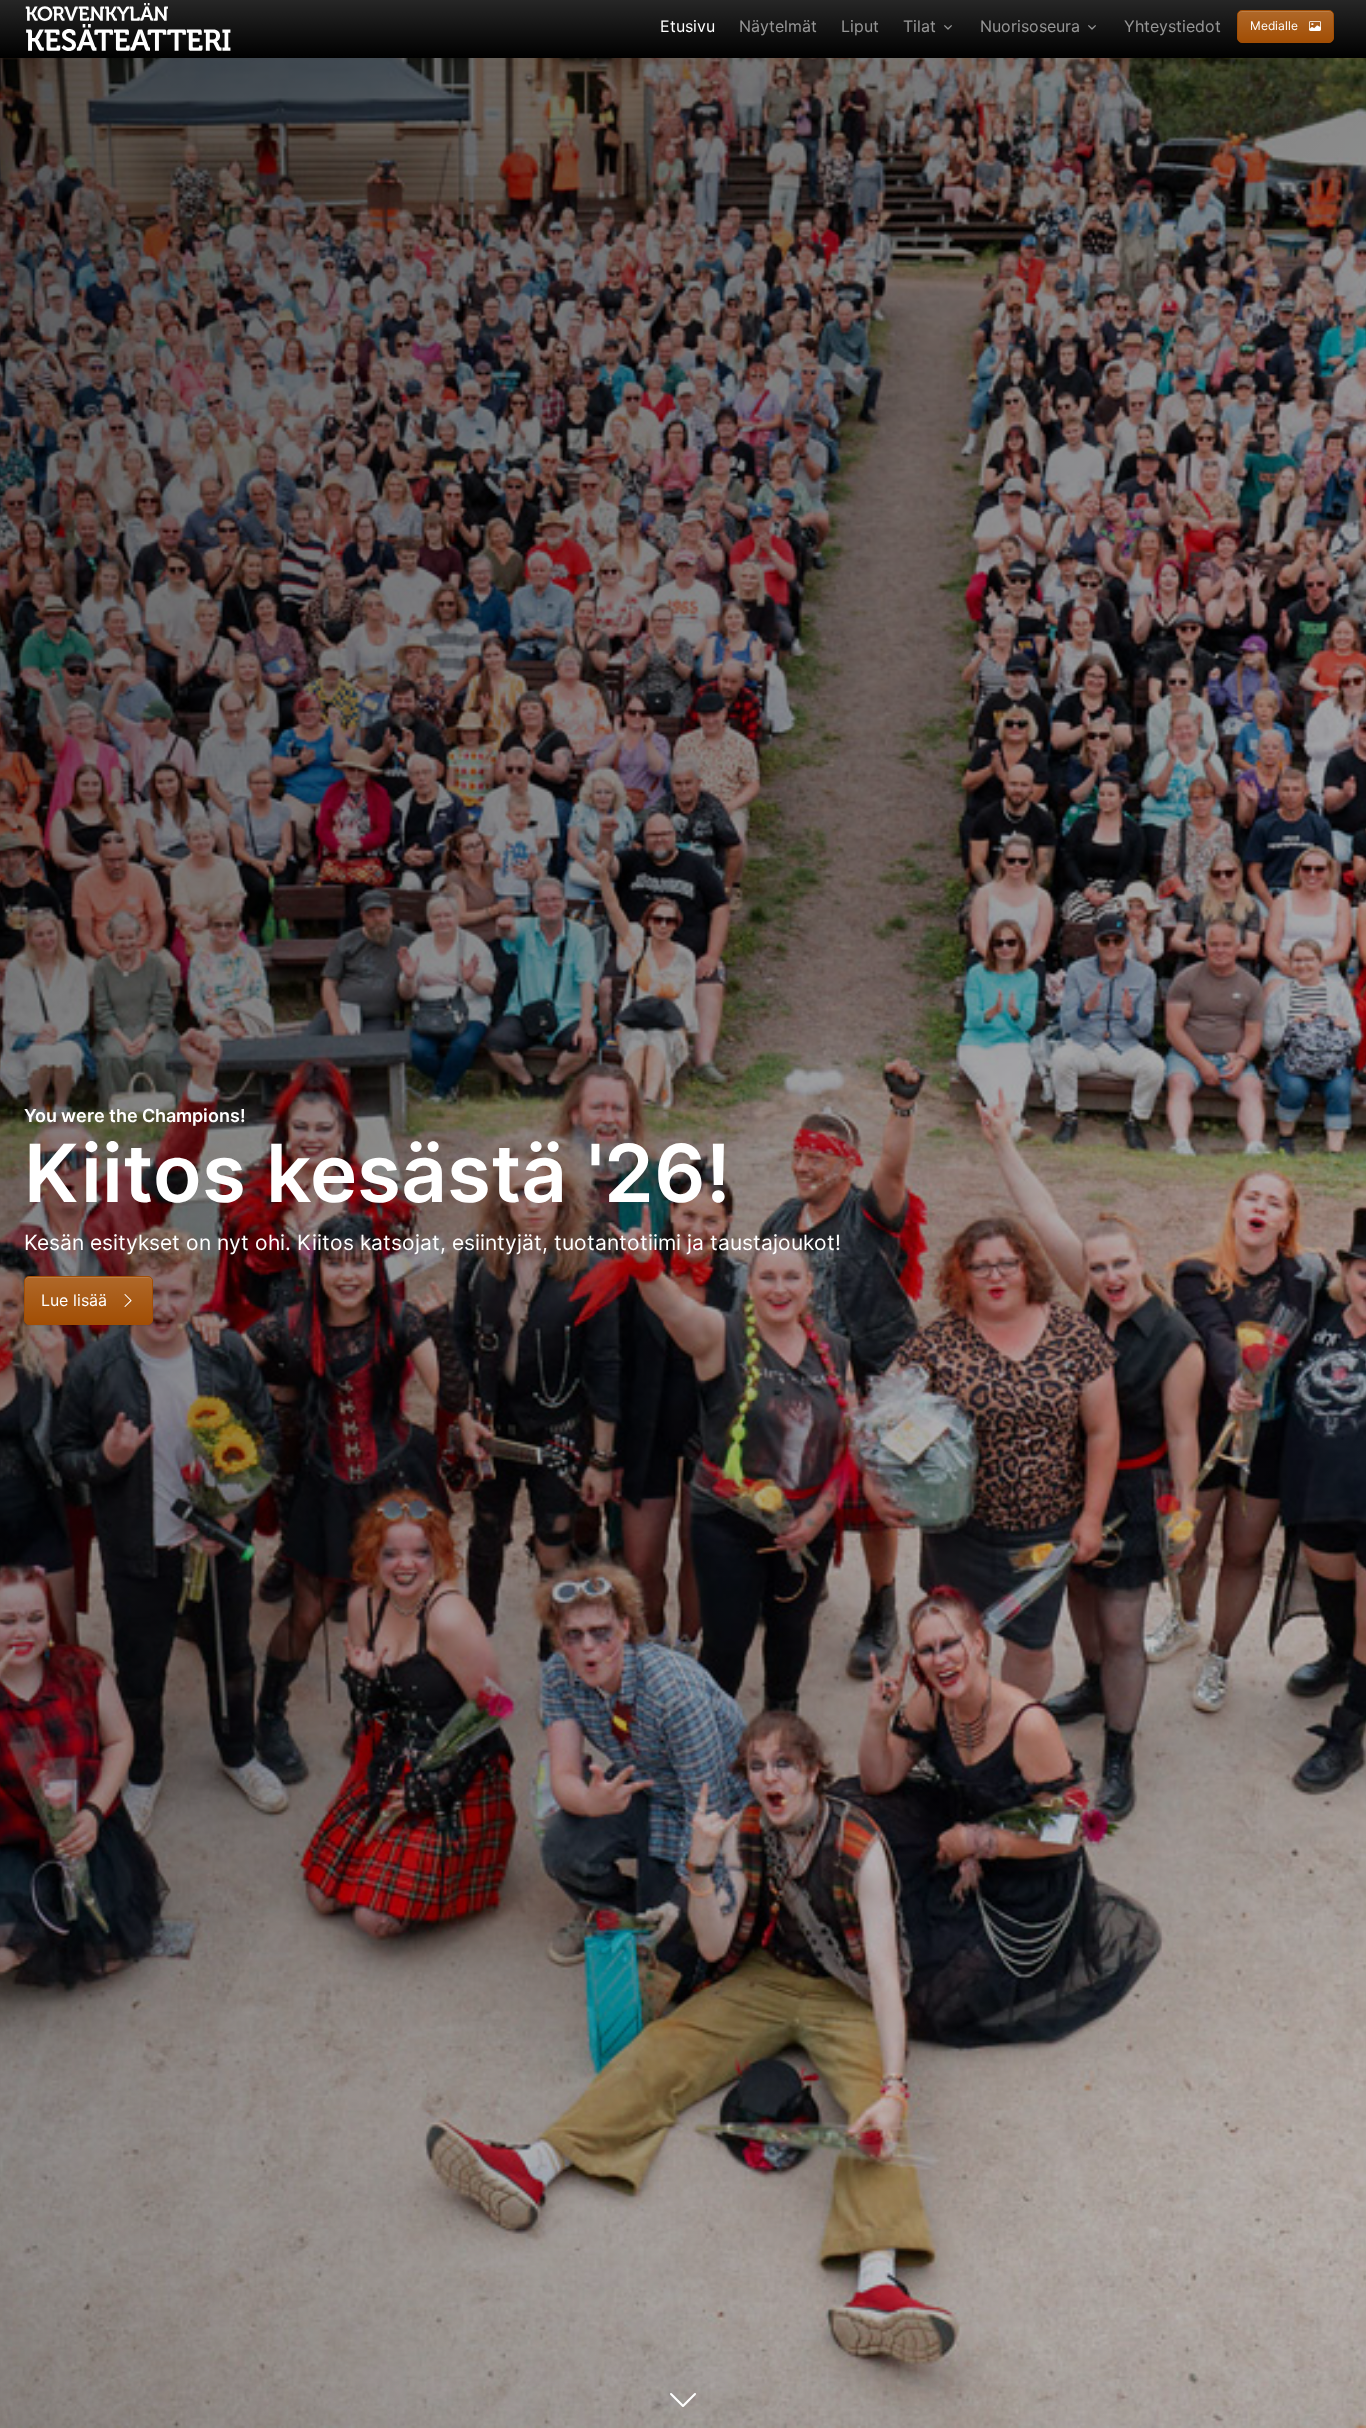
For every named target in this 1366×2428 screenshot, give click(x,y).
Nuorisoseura (1030, 26)
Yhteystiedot (1172, 26)
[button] (1289, 26)
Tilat (919, 26)
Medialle (1275, 25)
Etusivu (687, 26)
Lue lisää (76, 1300)
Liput (860, 26)
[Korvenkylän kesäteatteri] (130, 25)
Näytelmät (778, 26)
